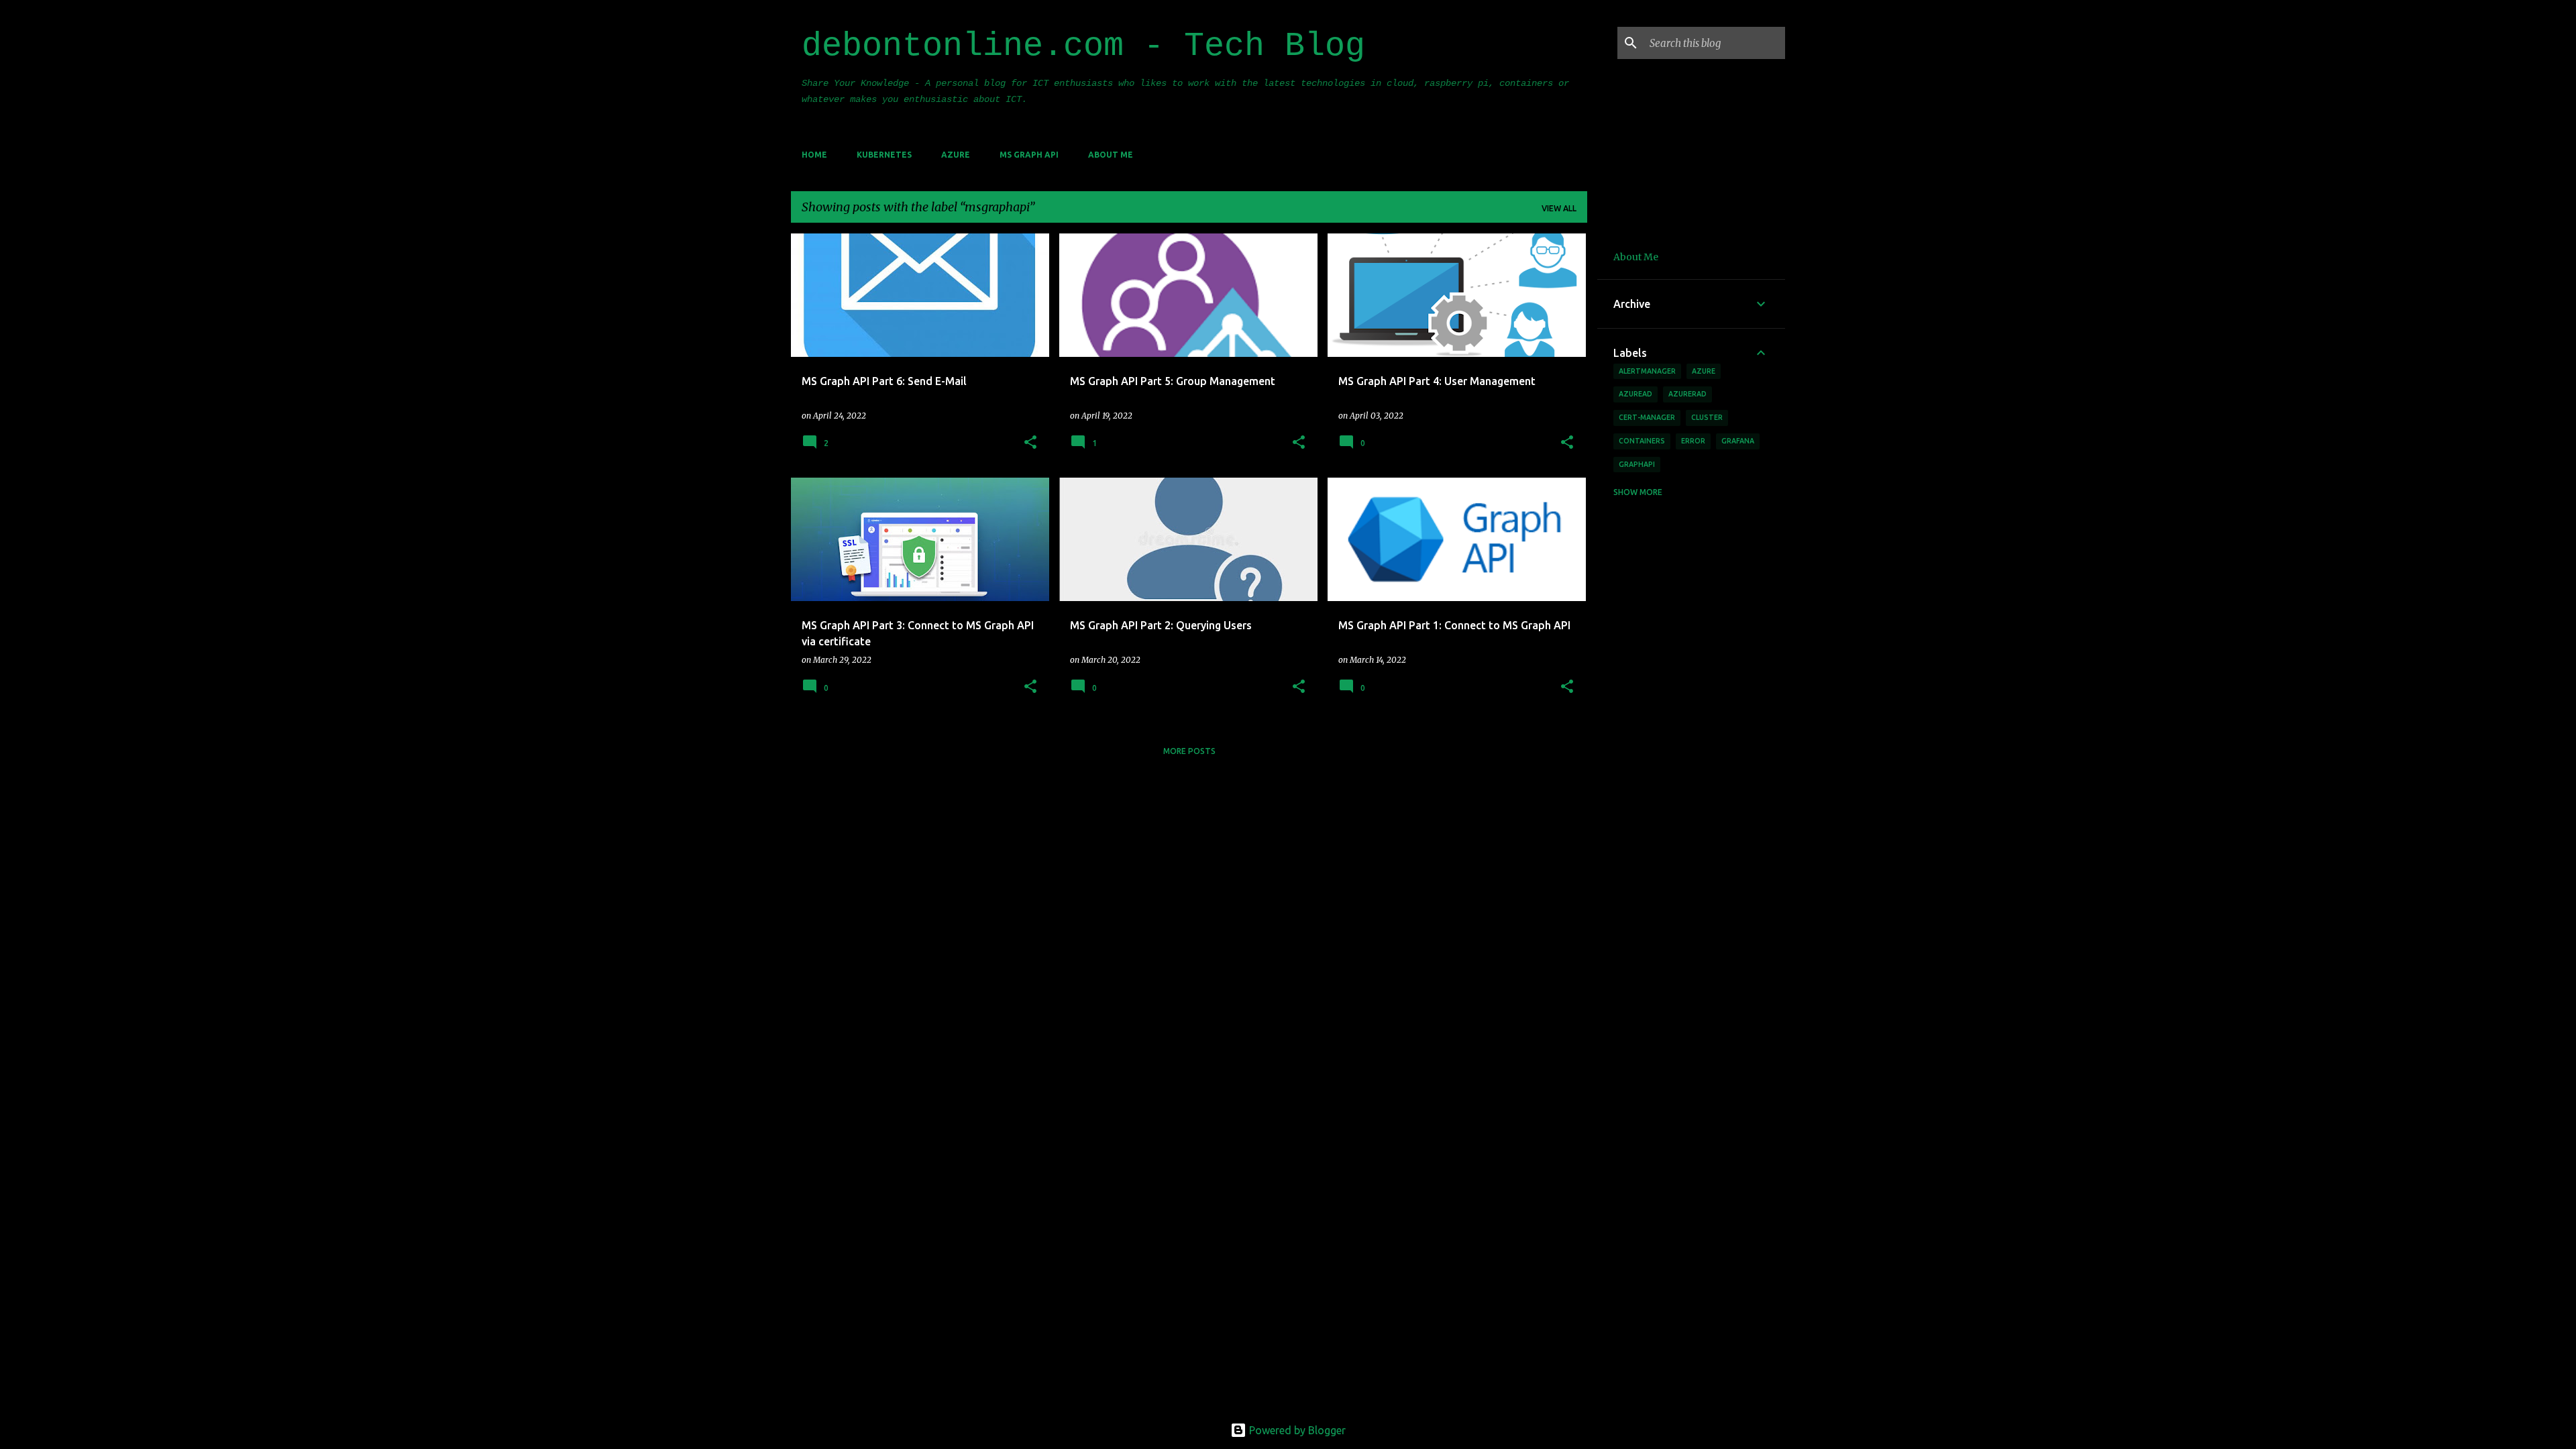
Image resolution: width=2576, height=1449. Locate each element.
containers (1642, 441)
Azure (956, 155)
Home (814, 155)
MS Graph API (1029, 155)
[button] (1030, 443)
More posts (1189, 751)
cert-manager (1647, 417)
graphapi (1637, 464)
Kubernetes (884, 155)
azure (1704, 371)
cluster (1707, 417)
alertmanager (1647, 371)
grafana (1738, 441)
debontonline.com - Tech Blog (1083, 46)
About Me (1111, 155)
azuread (1635, 394)
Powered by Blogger (1296, 1430)
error (1693, 441)
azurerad (1687, 394)
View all (1559, 208)
